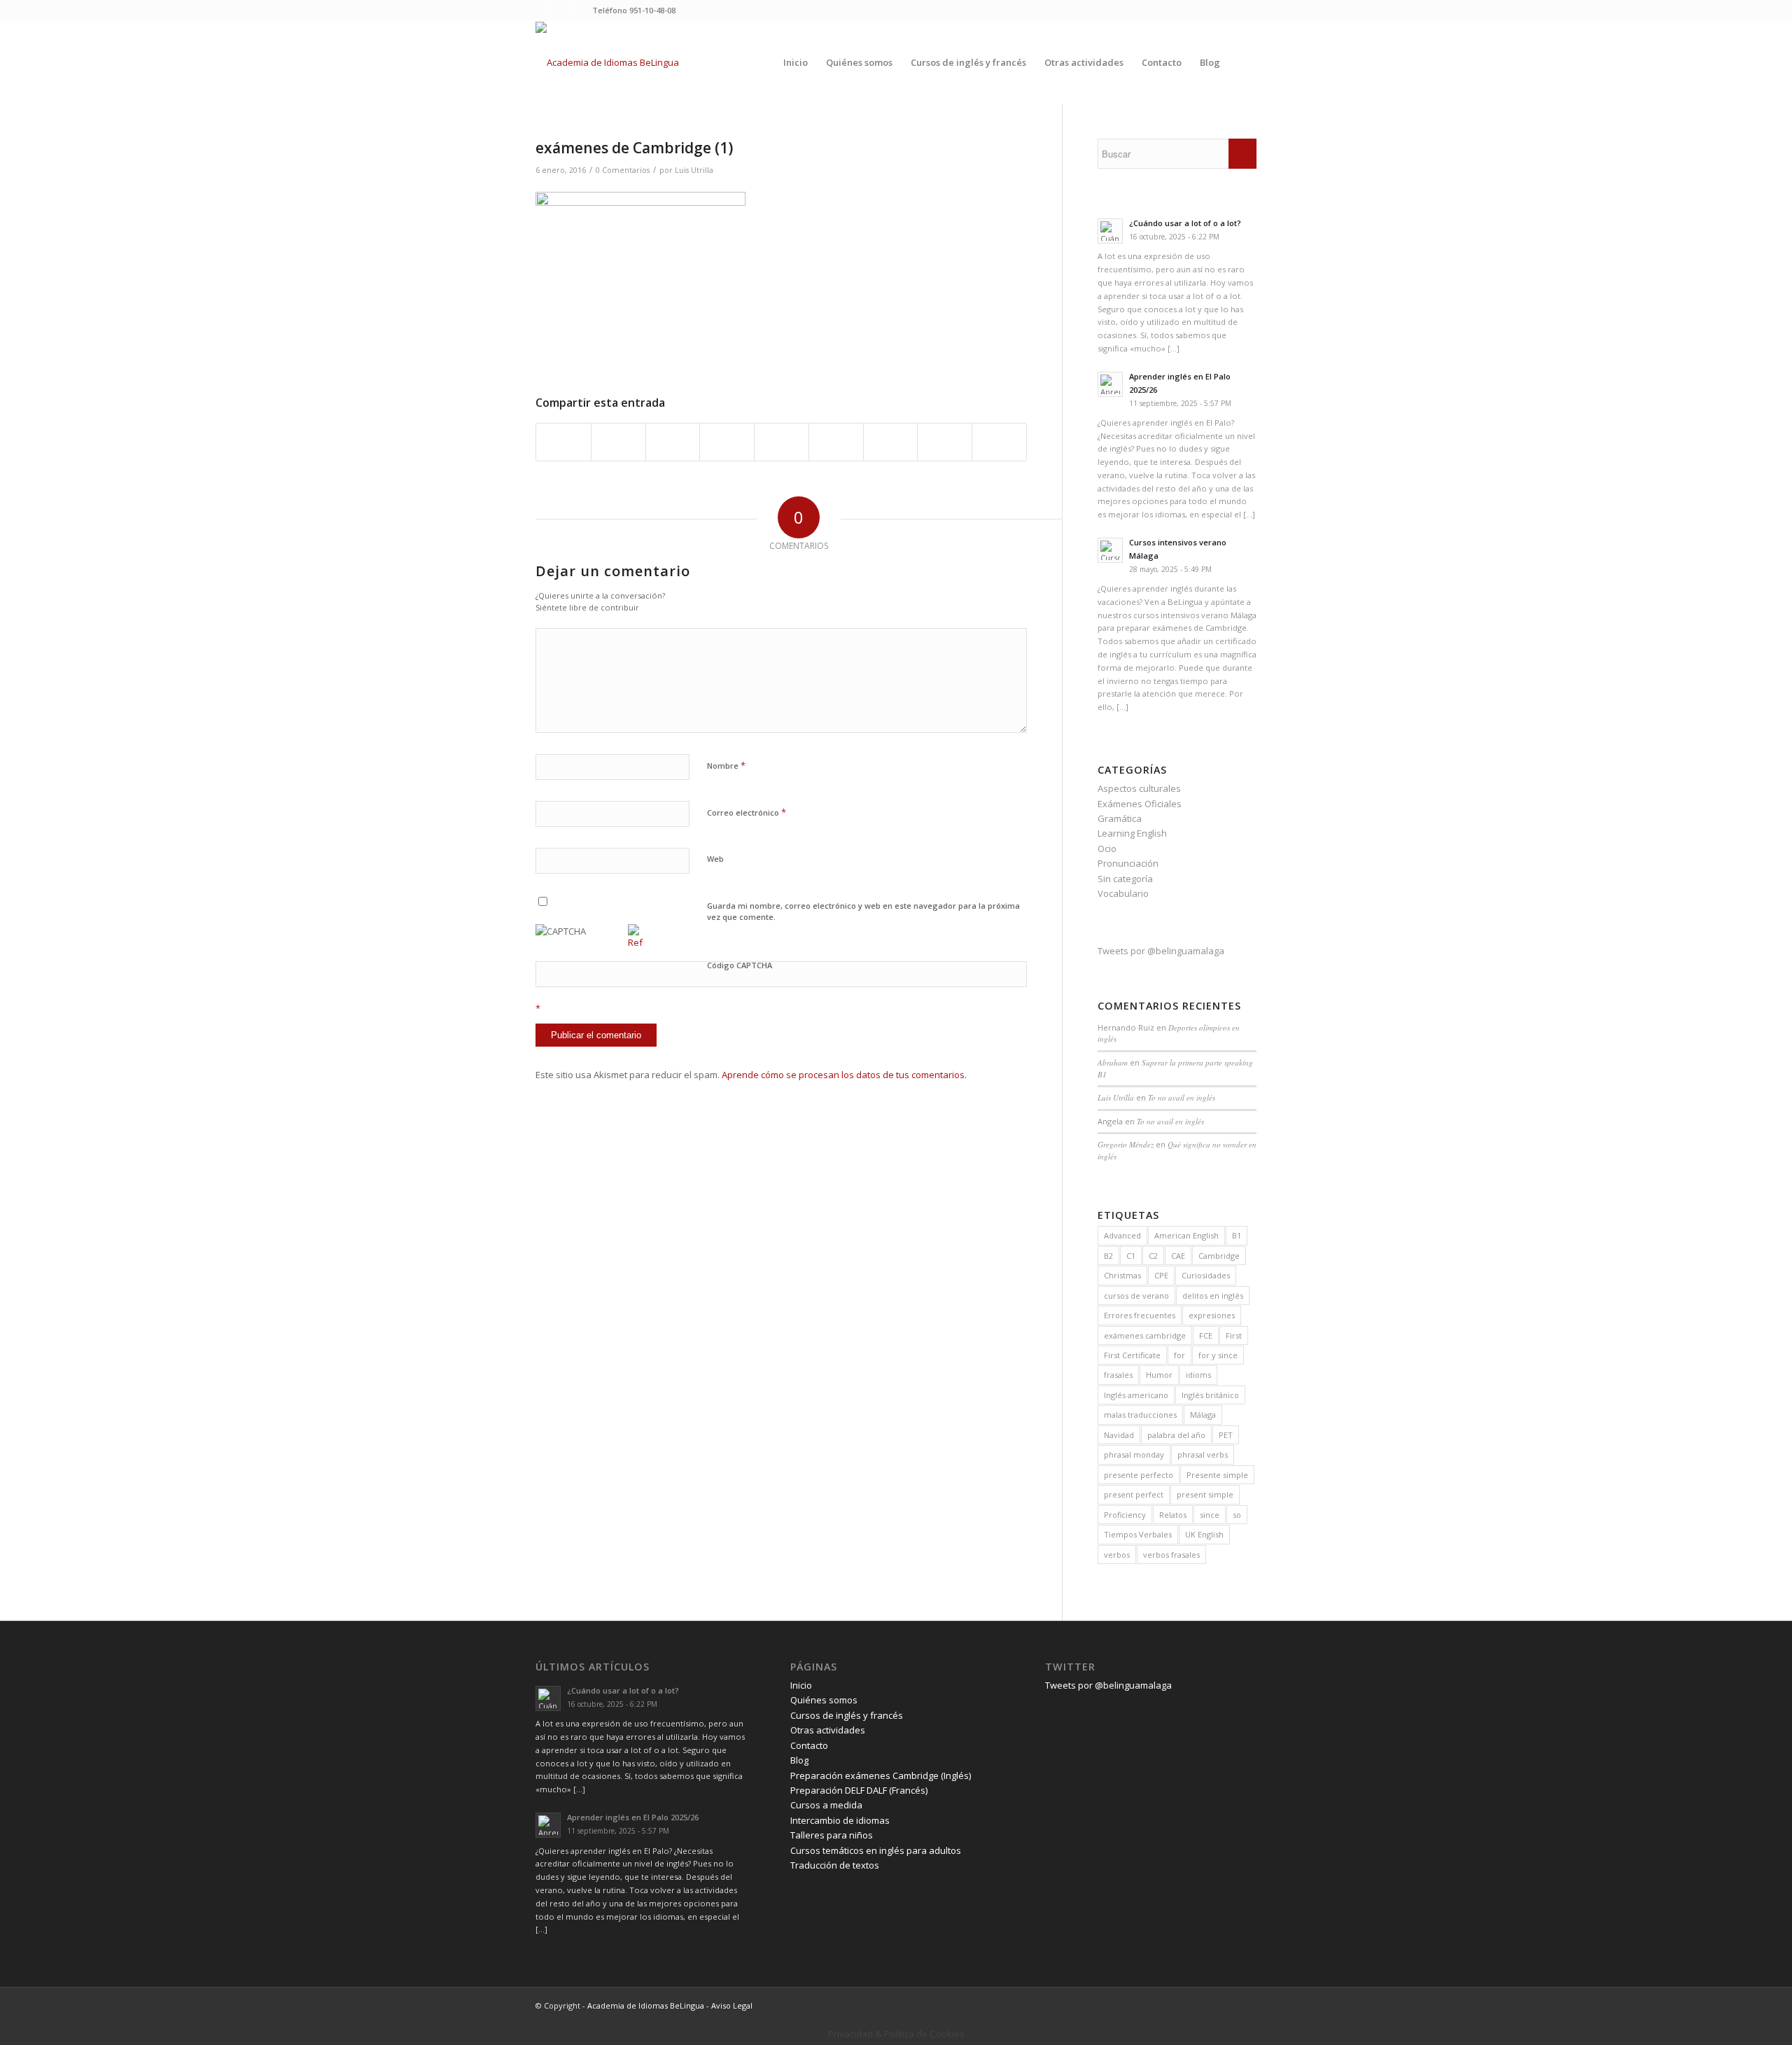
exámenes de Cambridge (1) (634, 148)
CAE (1178, 1256)
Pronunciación (1128, 863)
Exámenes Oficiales (1140, 804)
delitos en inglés (1213, 1296)
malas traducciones (1140, 1415)
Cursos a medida (826, 1805)
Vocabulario (1123, 893)
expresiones (1212, 1315)
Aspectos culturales (1139, 788)
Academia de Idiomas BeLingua (646, 2005)
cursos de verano (1136, 1296)
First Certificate (1132, 1355)
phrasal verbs (1203, 1454)
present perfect (1134, 1494)
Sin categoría (1125, 879)
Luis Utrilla (694, 170)
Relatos (1173, 1515)
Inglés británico (1210, 1395)
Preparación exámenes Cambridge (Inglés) (881, 1775)
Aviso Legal (732, 2005)
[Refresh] (636, 942)
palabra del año (1176, 1435)
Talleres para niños (832, 1835)
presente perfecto (1139, 1475)
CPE (1161, 1275)
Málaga (1203, 1415)
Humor (1159, 1375)
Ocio (1107, 849)
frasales (1118, 1375)
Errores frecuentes (1140, 1315)
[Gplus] (582, 11)
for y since (1218, 1355)
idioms (1198, 1375)
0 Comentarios (623, 170)
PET (1226, 1435)
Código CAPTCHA (740, 965)
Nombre (726, 765)
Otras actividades (828, 1730)
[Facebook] (560, 11)
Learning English (1132, 833)
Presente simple (1217, 1475)
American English (1186, 1235)
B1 (1237, 1235)
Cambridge (1219, 1256)
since (1210, 1515)
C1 (1131, 1256)
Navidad (1119, 1435)
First (1234, 1335)
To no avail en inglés (1182, 1097)
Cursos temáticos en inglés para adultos (876, 1850)
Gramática (1120, 818)
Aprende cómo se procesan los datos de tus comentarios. (844, 1075)
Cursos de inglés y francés (847, 1715)
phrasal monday (1134, 1454)
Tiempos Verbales (1138, 1534)
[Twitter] (539, 11)
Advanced (1122, 1235)
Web (715, 859)
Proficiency (1125, 1515)
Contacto (809, 1745)
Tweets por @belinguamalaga (1161, 951)
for (1179, 1355)
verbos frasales (1171, 1555)
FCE (1206, 1335)
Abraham (1113, 1062)
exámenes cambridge (1145, 1335)
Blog (799, 1760)
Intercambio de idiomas (840, 1820)
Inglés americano (1136, 1395)
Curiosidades (1206, 1275)
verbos (1117, 1555)
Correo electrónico (747, 812)
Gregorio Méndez (1126, 1144)
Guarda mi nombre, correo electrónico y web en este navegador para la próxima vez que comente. (863, 912)
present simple (1205, 1494)
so (1237, 1515)
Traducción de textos (835, 1865)
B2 (1108, 1256)
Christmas (1122, 1275)
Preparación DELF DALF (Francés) (859, 1790)
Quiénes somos (824, 1700)
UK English (1204, 1534)
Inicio (801, 1685)
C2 (1153, 1256)
